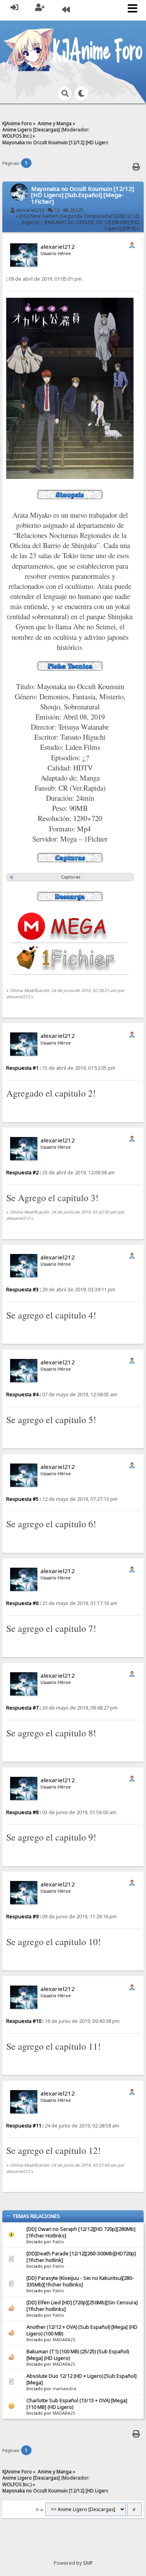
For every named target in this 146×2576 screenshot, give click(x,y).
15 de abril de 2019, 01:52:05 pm (61, 1068)
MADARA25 (64, 2340)
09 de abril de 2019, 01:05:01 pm (44, 279)
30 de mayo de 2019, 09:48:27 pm (62, 1708)
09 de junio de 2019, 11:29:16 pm (62, 1917)
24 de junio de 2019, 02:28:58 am (63, 2126)
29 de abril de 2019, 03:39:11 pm (61, 1290)
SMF (88, 2563)
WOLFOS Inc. (16, 136)
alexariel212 (30, 210)
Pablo (58, 2242)
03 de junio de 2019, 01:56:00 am (61, 1812)
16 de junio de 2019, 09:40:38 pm (63, 2021)
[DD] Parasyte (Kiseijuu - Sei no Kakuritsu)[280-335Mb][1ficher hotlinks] (80, 2281)
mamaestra (64, 2389)
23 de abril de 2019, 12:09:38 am (61, 1173)
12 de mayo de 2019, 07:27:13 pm (62, 1499)
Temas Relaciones (36, 2216)
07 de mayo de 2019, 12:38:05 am (62, 1395)
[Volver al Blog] (66, 10)
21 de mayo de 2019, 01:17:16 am (62, 1603)
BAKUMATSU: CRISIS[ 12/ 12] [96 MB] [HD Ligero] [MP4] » (92, 225)
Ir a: (40, 2510)
